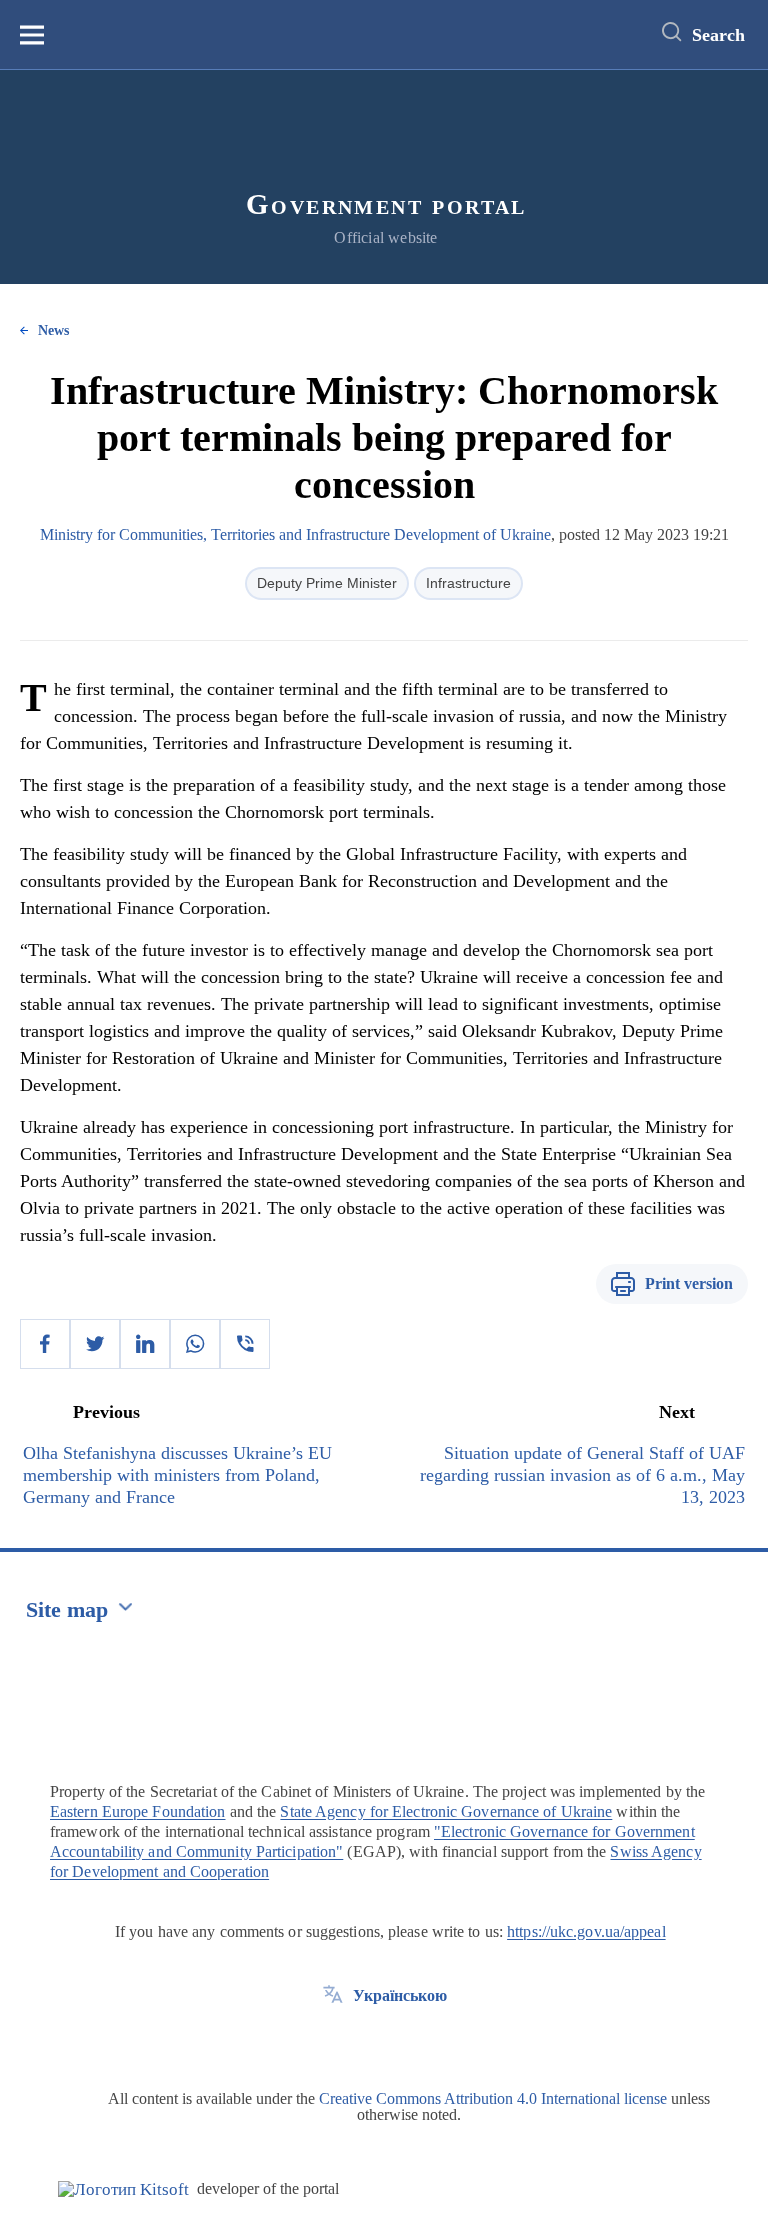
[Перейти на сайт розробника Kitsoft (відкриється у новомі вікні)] (123, 2189)
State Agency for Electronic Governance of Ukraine (446, 1811)
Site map (67, 1609)
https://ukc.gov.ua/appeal (586, 1931)
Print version (689, 1283)
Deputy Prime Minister (327, 583)
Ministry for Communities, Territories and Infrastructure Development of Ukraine (295, 534)
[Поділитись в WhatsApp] (195, 1344)
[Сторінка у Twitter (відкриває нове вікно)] (333, 2041)
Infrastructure (468, 583)
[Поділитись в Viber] (245, 1344)
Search (718, 35)
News (53, 330)
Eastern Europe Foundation (138, 1811)
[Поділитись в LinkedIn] (145, 1344)
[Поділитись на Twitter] (95, 1344)
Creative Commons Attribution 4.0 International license (493, 2098)
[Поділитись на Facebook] (45, 1344)
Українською (400, 1995)
